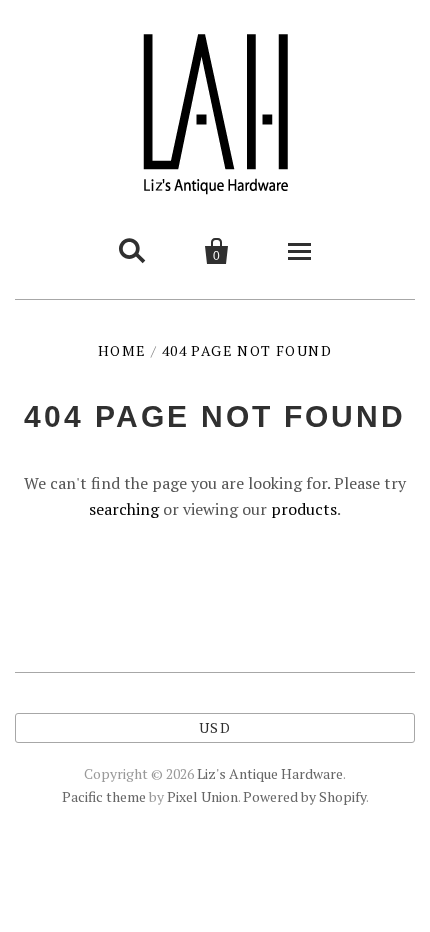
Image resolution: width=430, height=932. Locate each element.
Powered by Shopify (304, 796)
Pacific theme (104, 796)
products (304, 509)
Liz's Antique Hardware (270, 773)
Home (122, 350)
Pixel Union (202, 796)
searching (124, 509)
